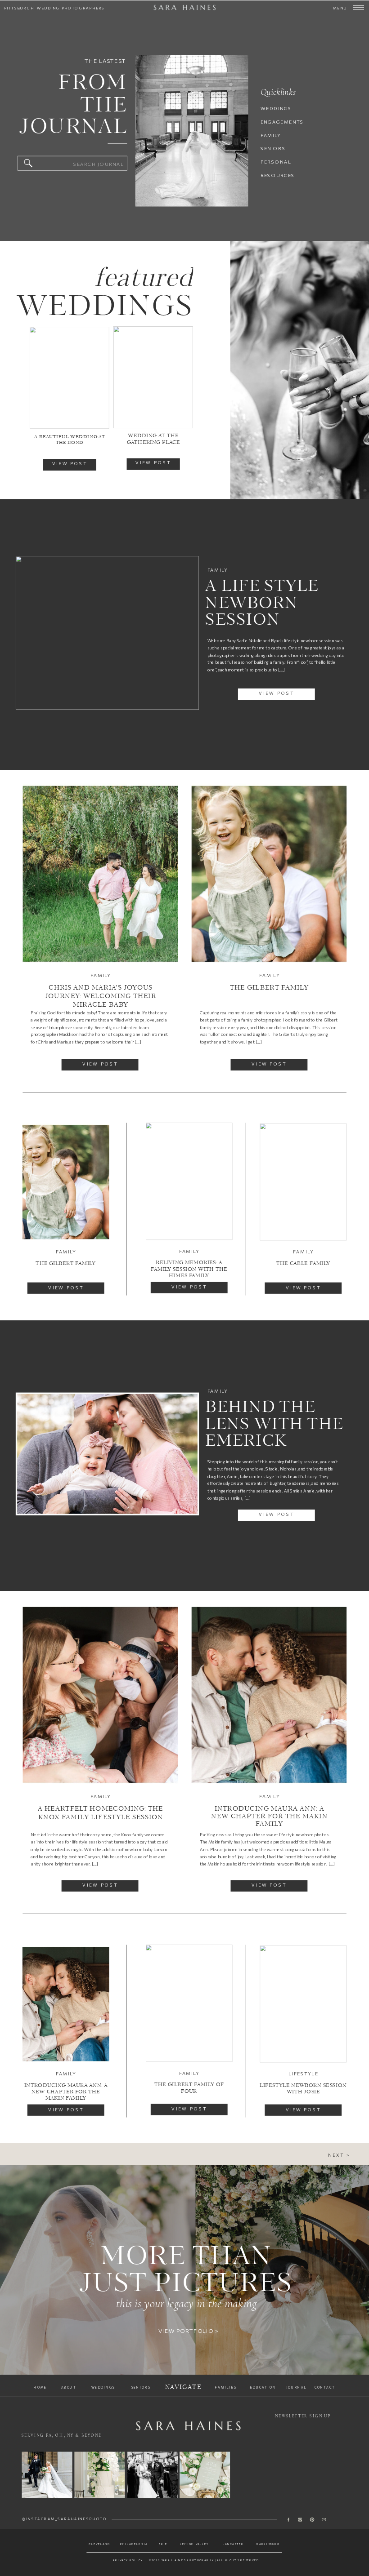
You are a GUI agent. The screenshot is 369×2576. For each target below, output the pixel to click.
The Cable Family (303, 1264)
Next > (339, 2155)
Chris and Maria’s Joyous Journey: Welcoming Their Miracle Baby (101, 996)
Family (218, 570)
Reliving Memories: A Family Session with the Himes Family (189, 1269)
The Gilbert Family (269, 988)
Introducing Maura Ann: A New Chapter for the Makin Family (269, 1817)
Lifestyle (303, 2074)
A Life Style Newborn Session (262, 604)
